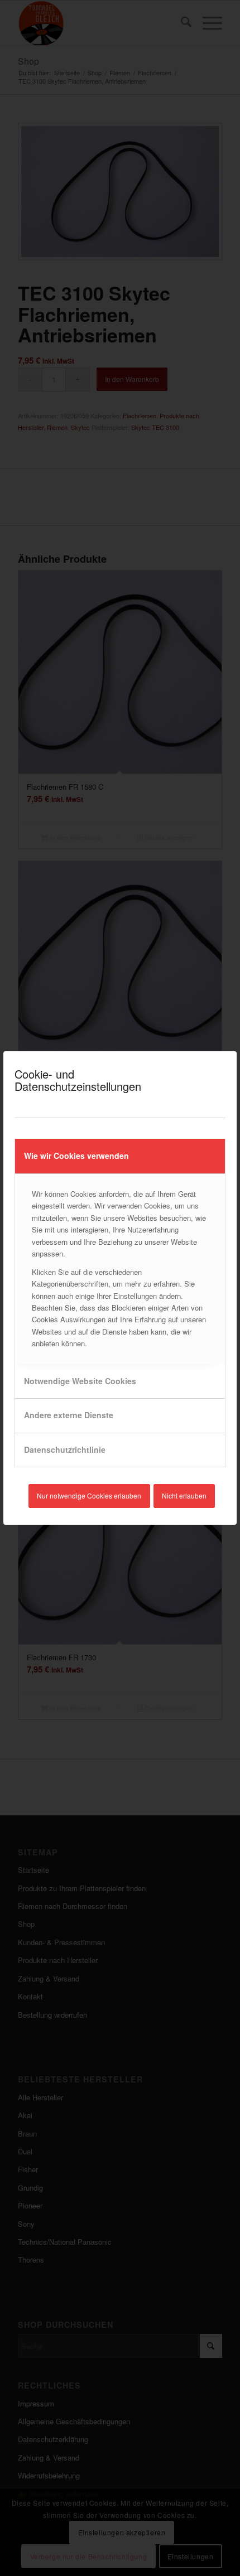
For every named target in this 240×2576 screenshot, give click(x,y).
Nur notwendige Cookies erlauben (89, 1495)
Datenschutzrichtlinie (65, 1449)
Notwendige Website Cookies (80, 1381)
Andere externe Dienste (69, 1415)
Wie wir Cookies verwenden (76, 1156)
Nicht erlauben (184, 1495)
